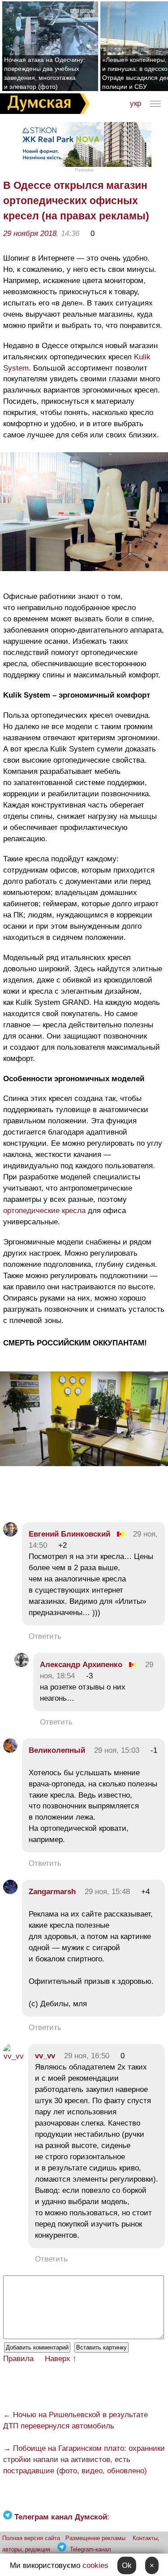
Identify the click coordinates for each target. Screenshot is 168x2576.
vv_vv (45, 2056)
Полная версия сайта (31, 2538)
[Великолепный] (10, 1750)
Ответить (45, 1636)
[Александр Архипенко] (22, 1665)
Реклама (84, 170)
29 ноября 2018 (30, 234)
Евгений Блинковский (69, 1534)
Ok (127, 2565)
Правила (18, 2359)
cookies (95, 2565)
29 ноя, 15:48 (107, 1892)
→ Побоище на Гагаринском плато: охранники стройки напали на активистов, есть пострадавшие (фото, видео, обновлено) (84, 2460)
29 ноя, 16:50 (87, 2056)
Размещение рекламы (95, 2538)
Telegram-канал (90, 2549)
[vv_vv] (13, 2056)
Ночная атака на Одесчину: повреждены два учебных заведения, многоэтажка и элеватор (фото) (45, 73)
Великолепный (57, 1750)
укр (136, 103)
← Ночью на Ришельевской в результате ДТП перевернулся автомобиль (75, 2420)
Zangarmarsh (52, 1892)
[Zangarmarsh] (10, 1892)
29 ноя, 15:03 (117, 1750)
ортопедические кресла (44, 1211)
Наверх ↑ (61, 2359)
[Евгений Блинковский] (10, 1534)
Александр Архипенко (81, 1665)
